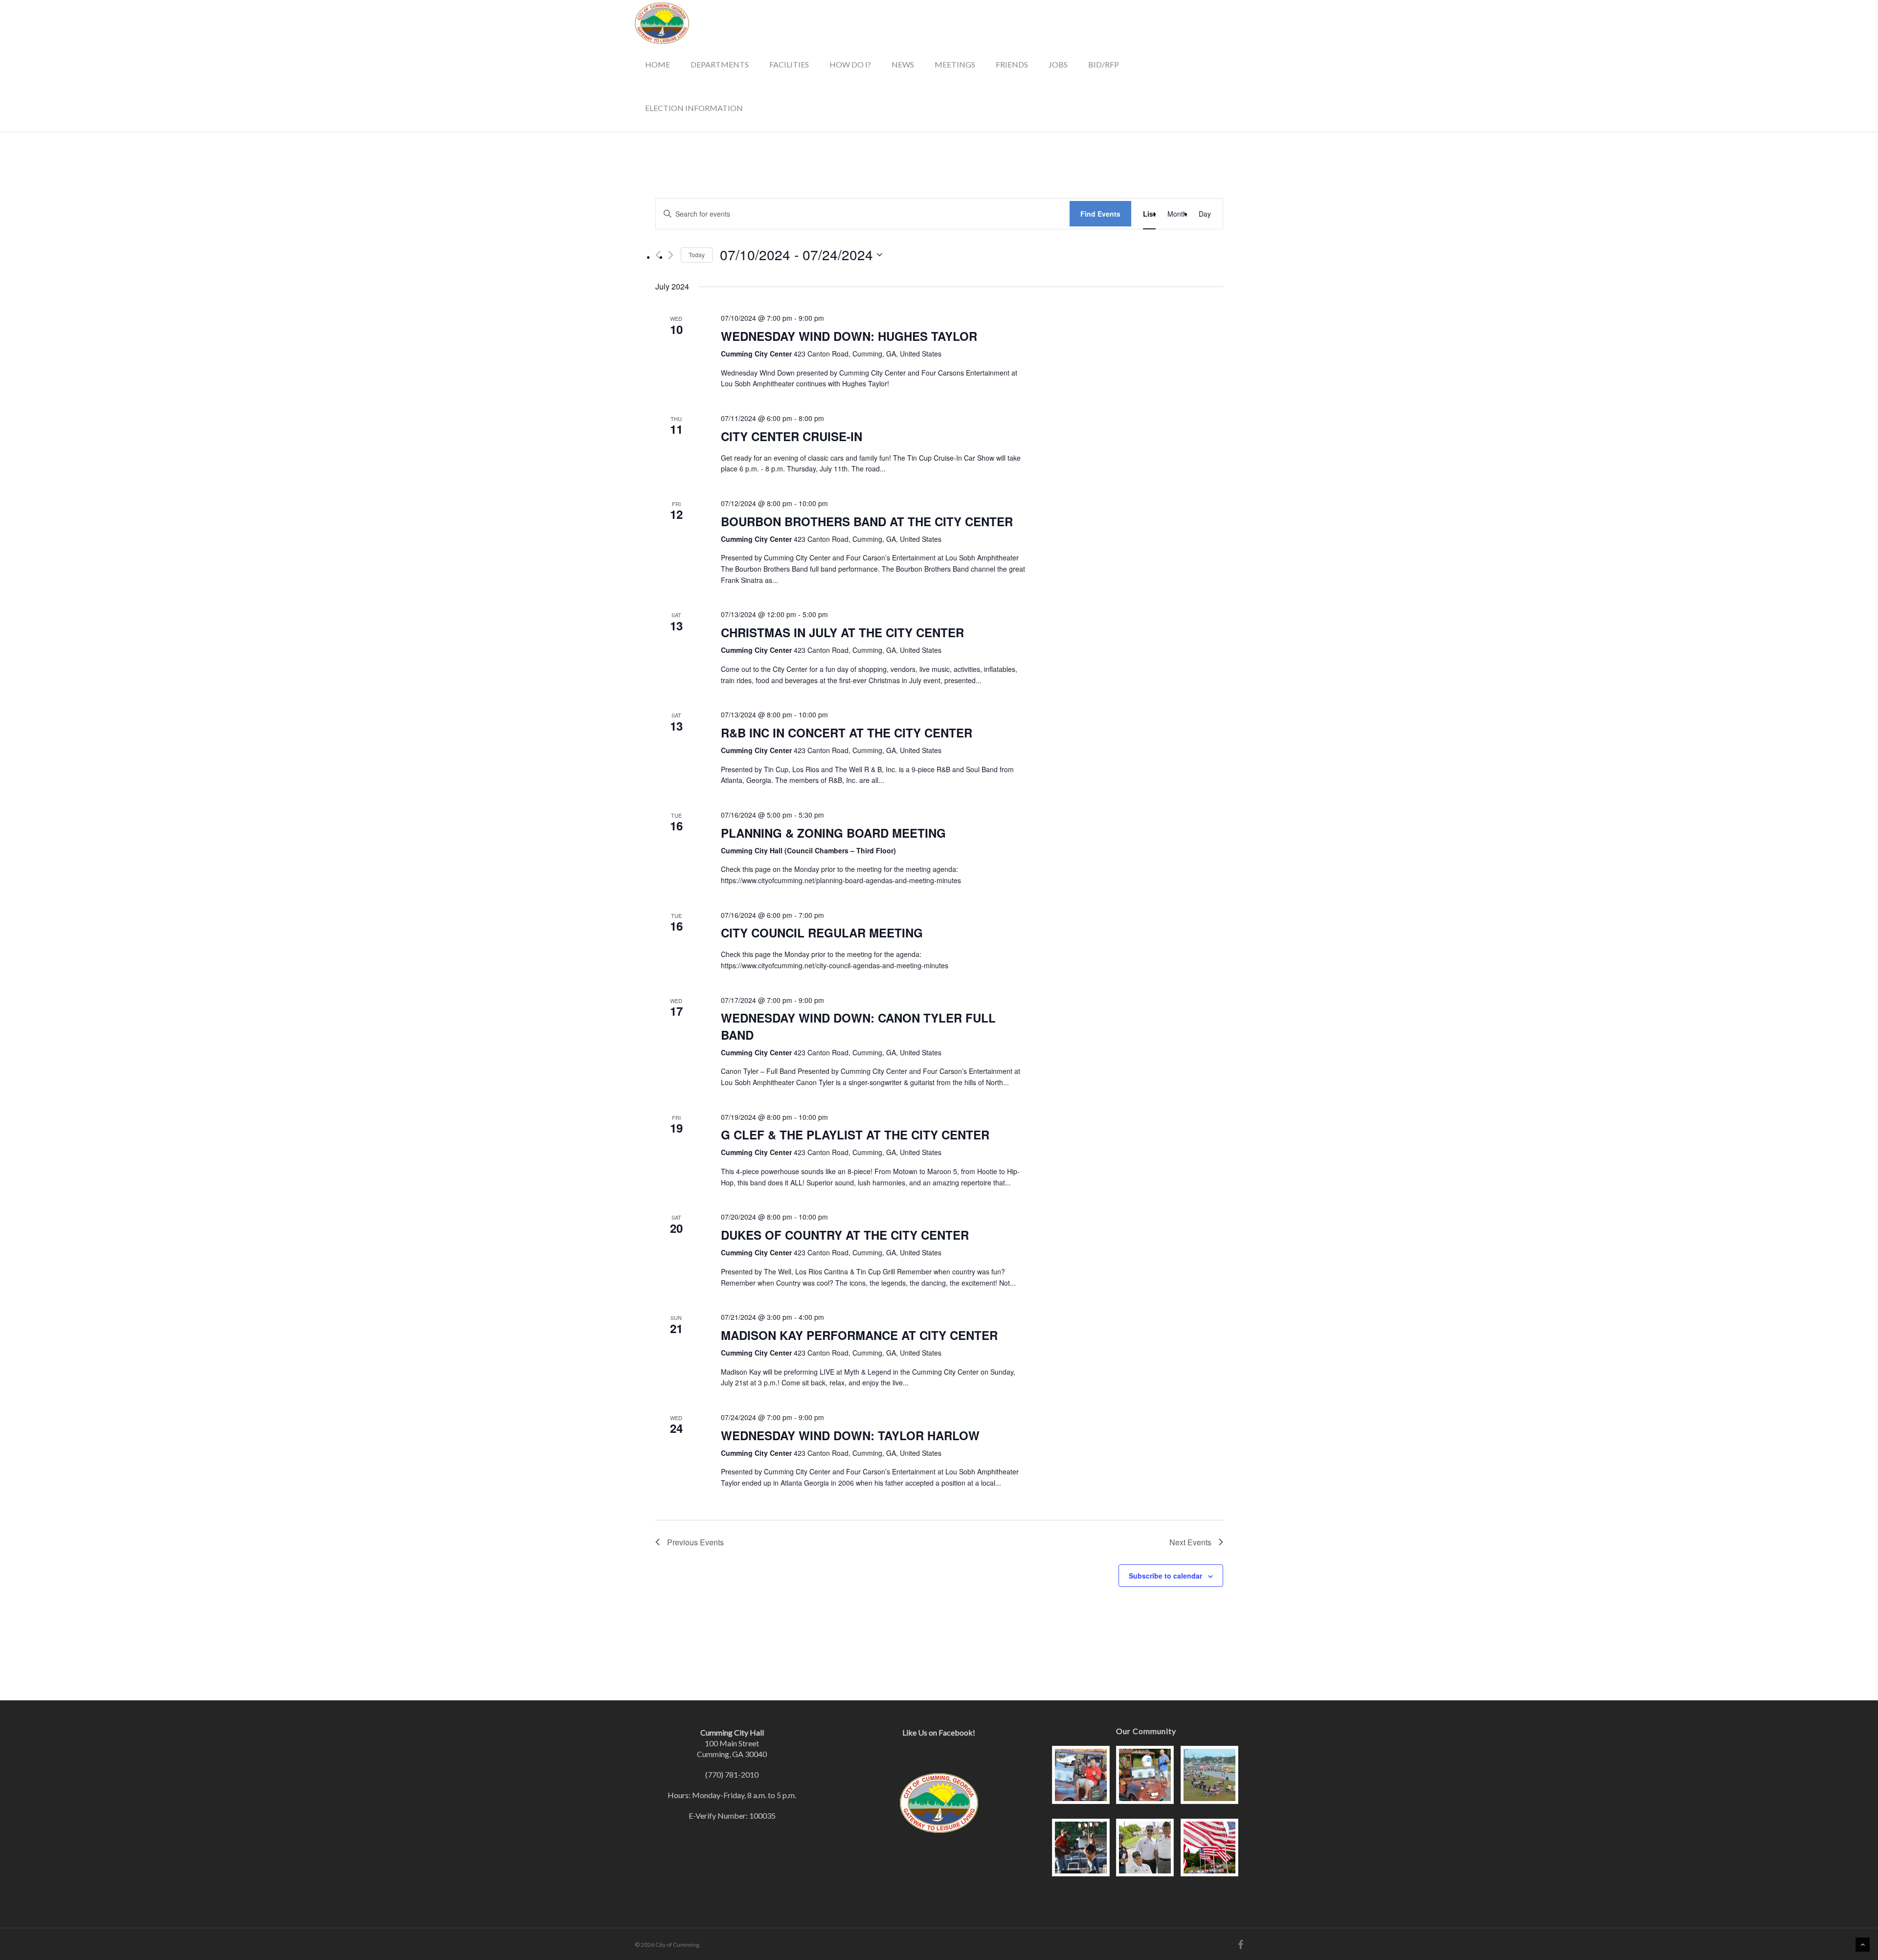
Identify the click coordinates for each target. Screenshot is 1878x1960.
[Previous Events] (658, 255)
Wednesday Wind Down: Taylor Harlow (850, 1435)
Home (658, 64)
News (903, 64)
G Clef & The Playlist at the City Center (855, 1135)
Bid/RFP (1104, 64)
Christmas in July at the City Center (842, 632)
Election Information (694, 108)
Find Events (1100, 214)
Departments (720, 64)
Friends (1012, 64)
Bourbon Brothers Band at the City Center (867, 521)
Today (697, 255)
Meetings (955, 64)
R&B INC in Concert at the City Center (847, 733)
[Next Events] (671, 255)
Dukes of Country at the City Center (845, 1235)
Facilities (789, 64)
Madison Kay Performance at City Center (859, 1335)
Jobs (1058, 64)
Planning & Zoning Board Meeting (833, 833)
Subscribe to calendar (1165, 1576)
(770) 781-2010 (732, 1774)
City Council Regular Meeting (822, 933)
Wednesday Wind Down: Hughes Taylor (849, 336)
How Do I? (850, 64)
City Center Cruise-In (792, 436)
